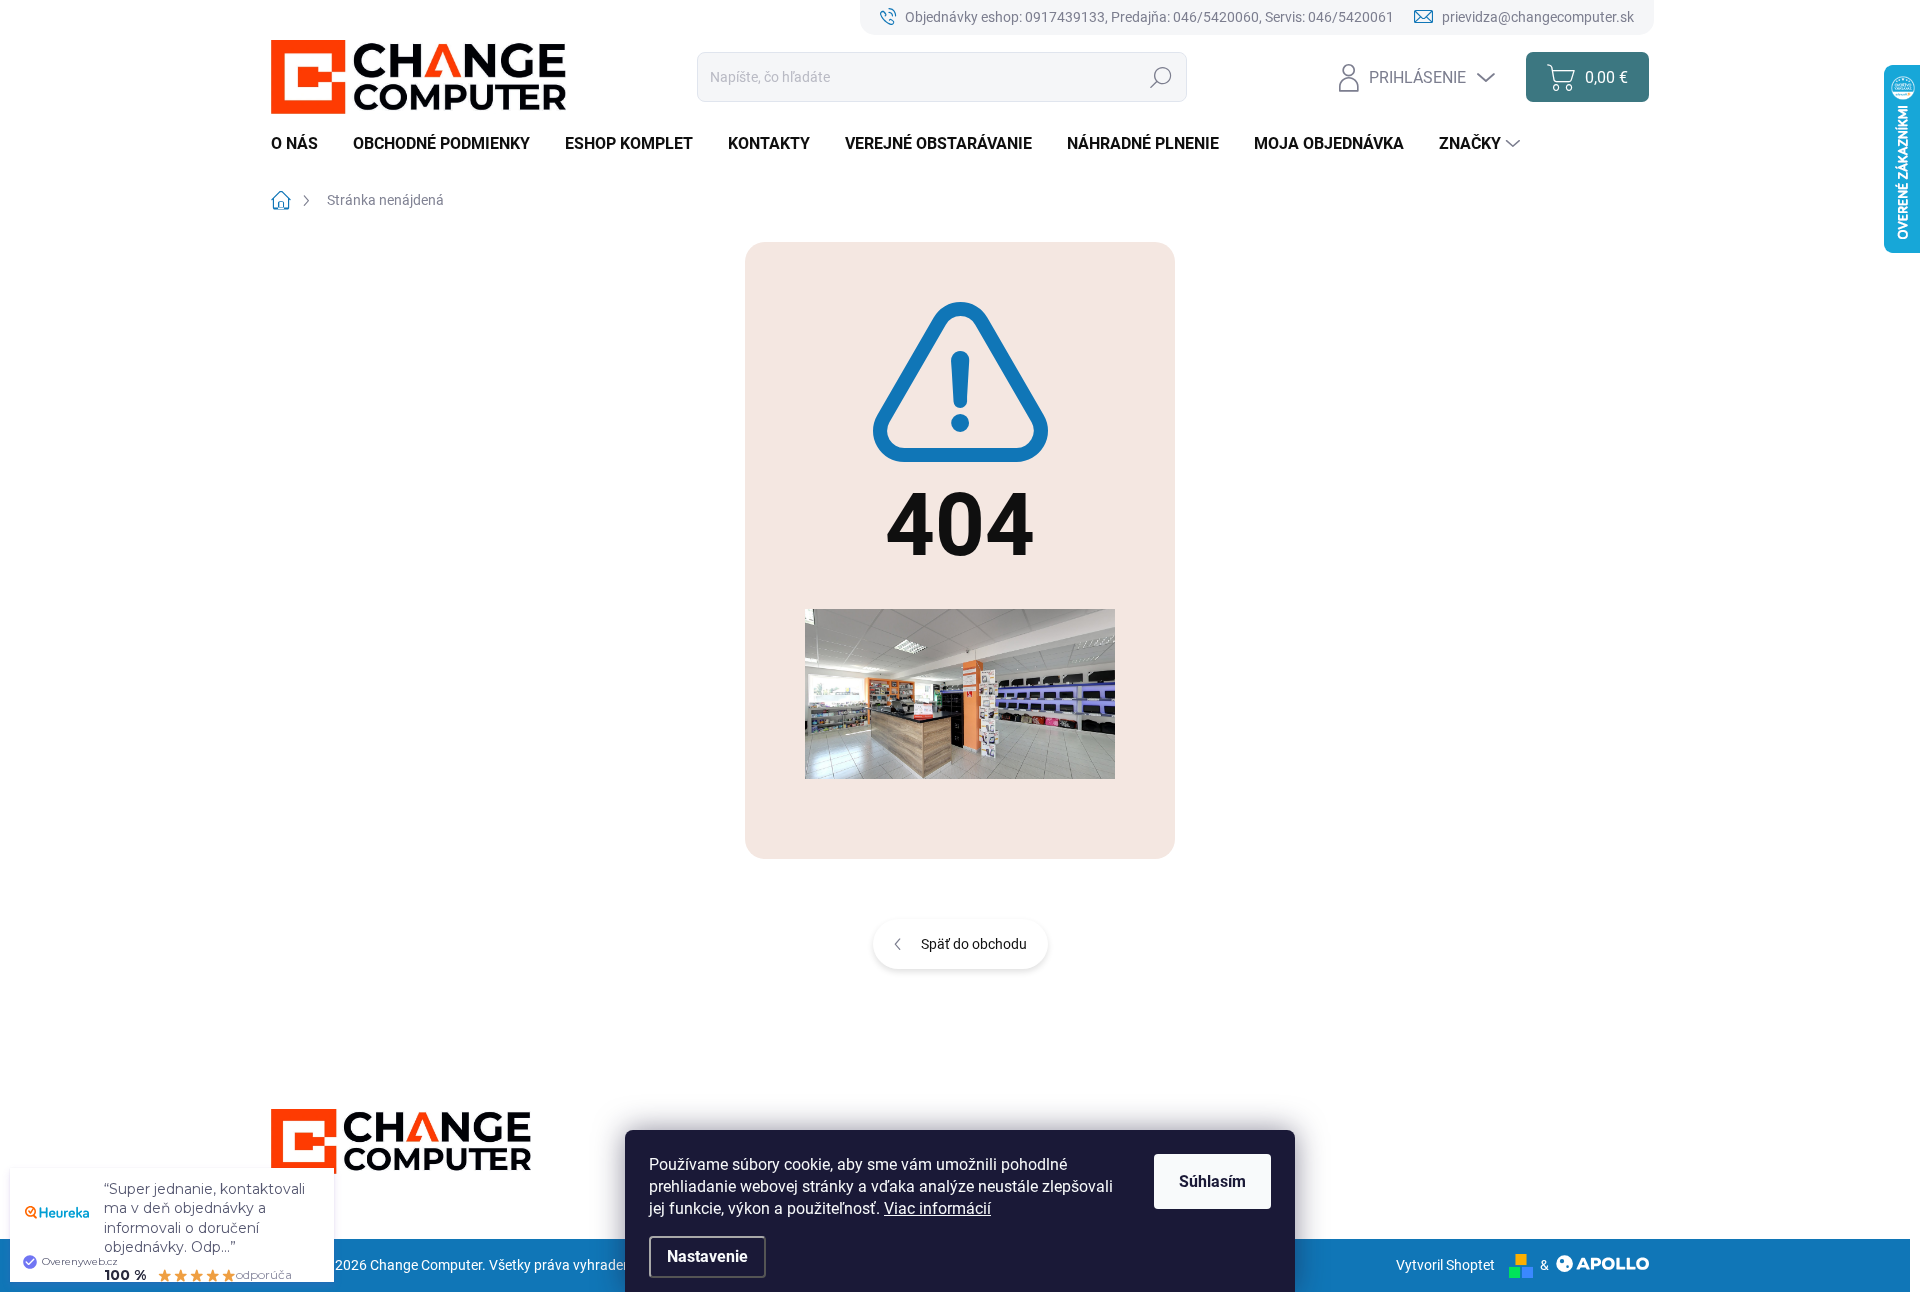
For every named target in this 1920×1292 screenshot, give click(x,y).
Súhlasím (1212, 1181)
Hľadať (1161, 77)
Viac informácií (937, 1208)
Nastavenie (707, 1256)
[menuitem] (302, 144)
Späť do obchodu (974, 944)
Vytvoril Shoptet (1445, 1265)
